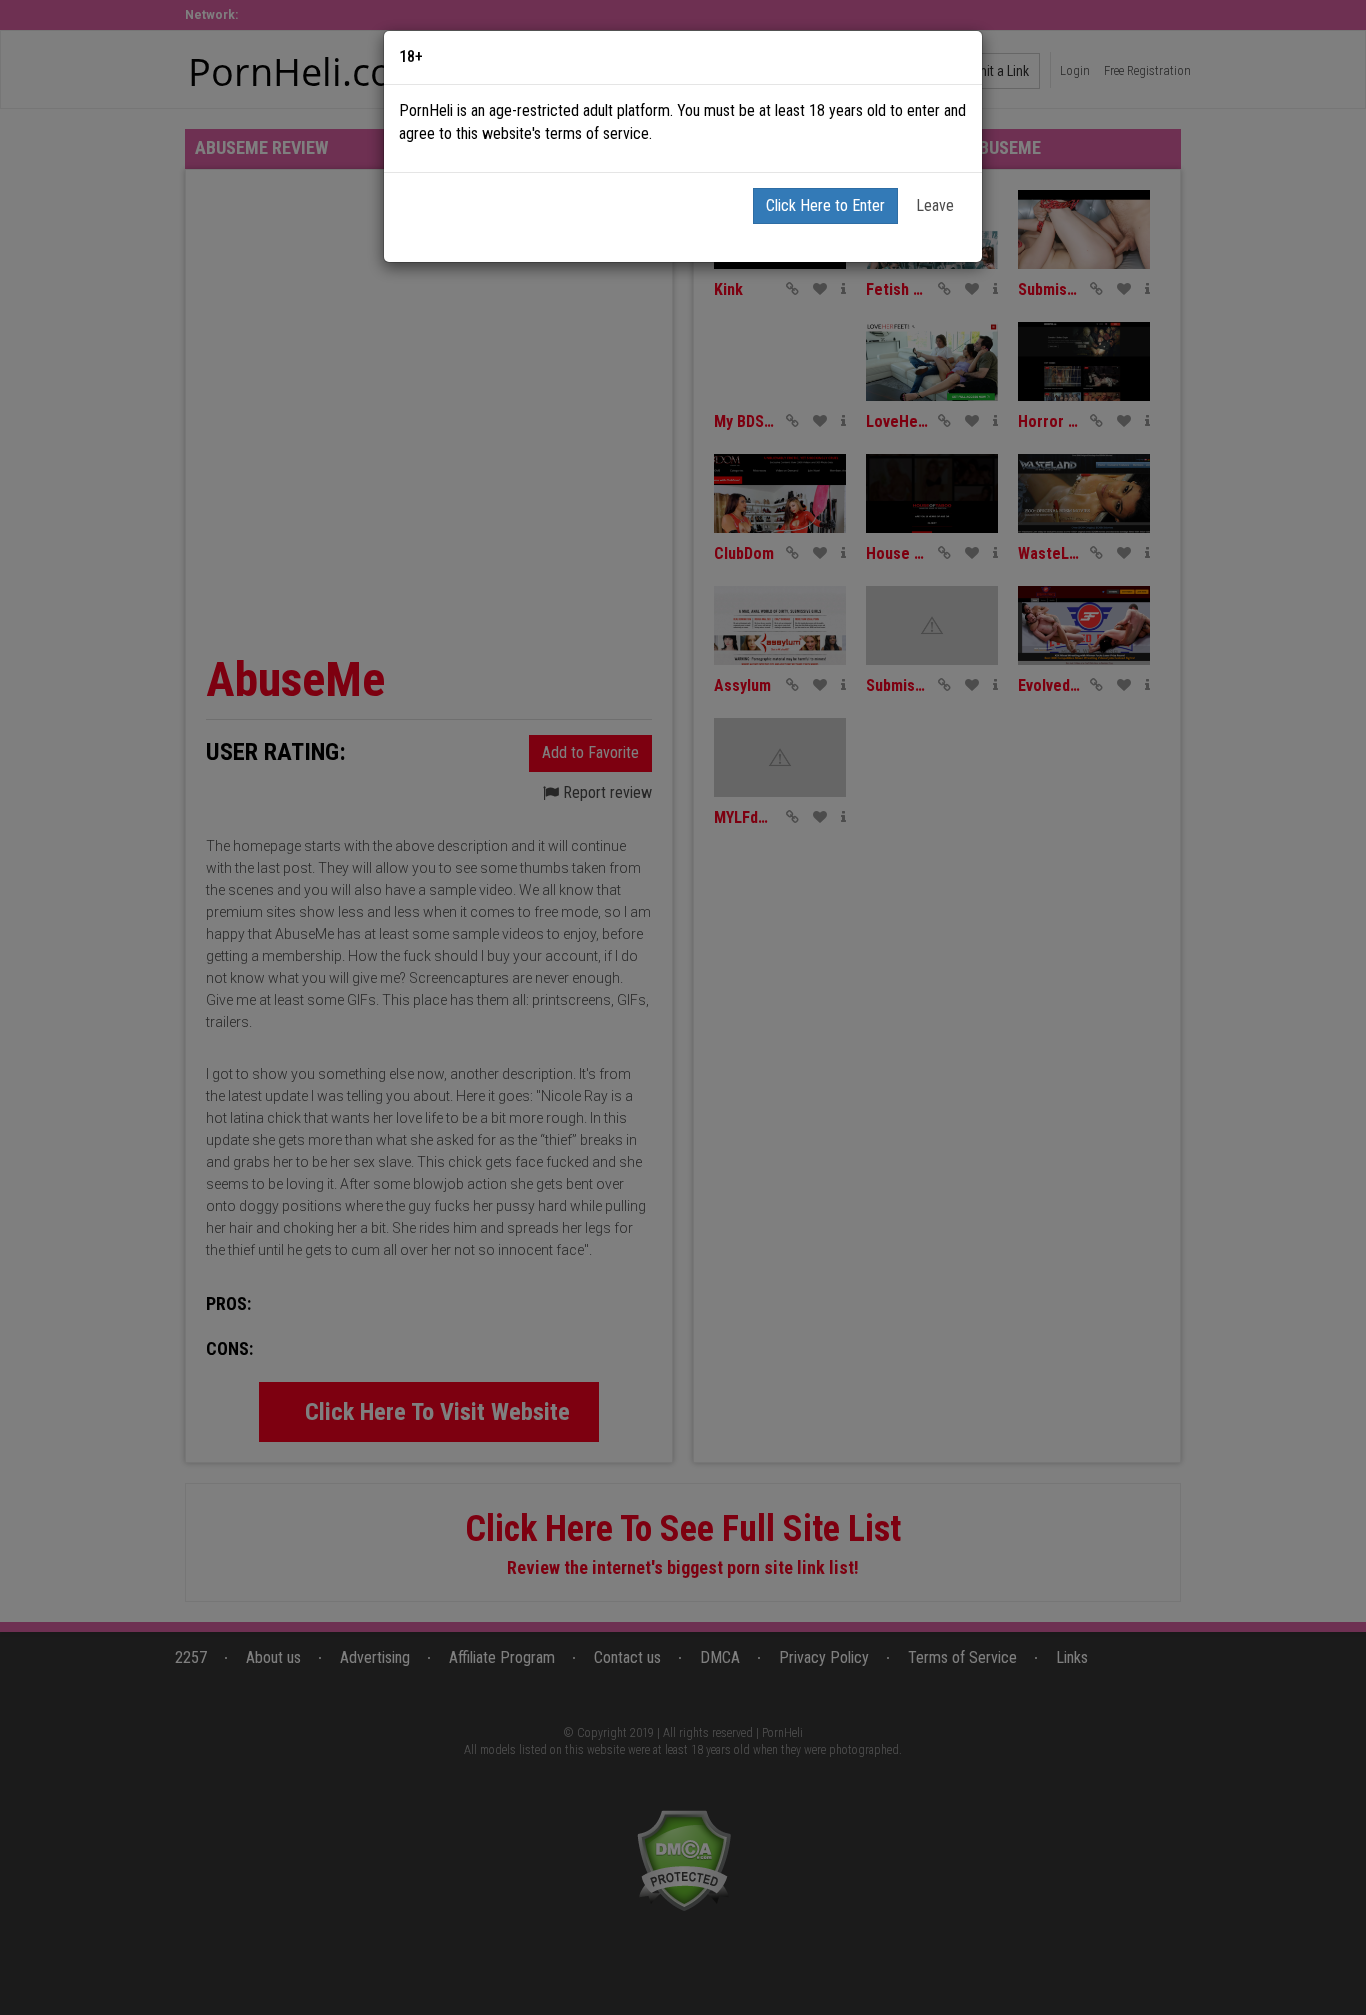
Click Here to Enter (825, 205)
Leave (935, 205)
